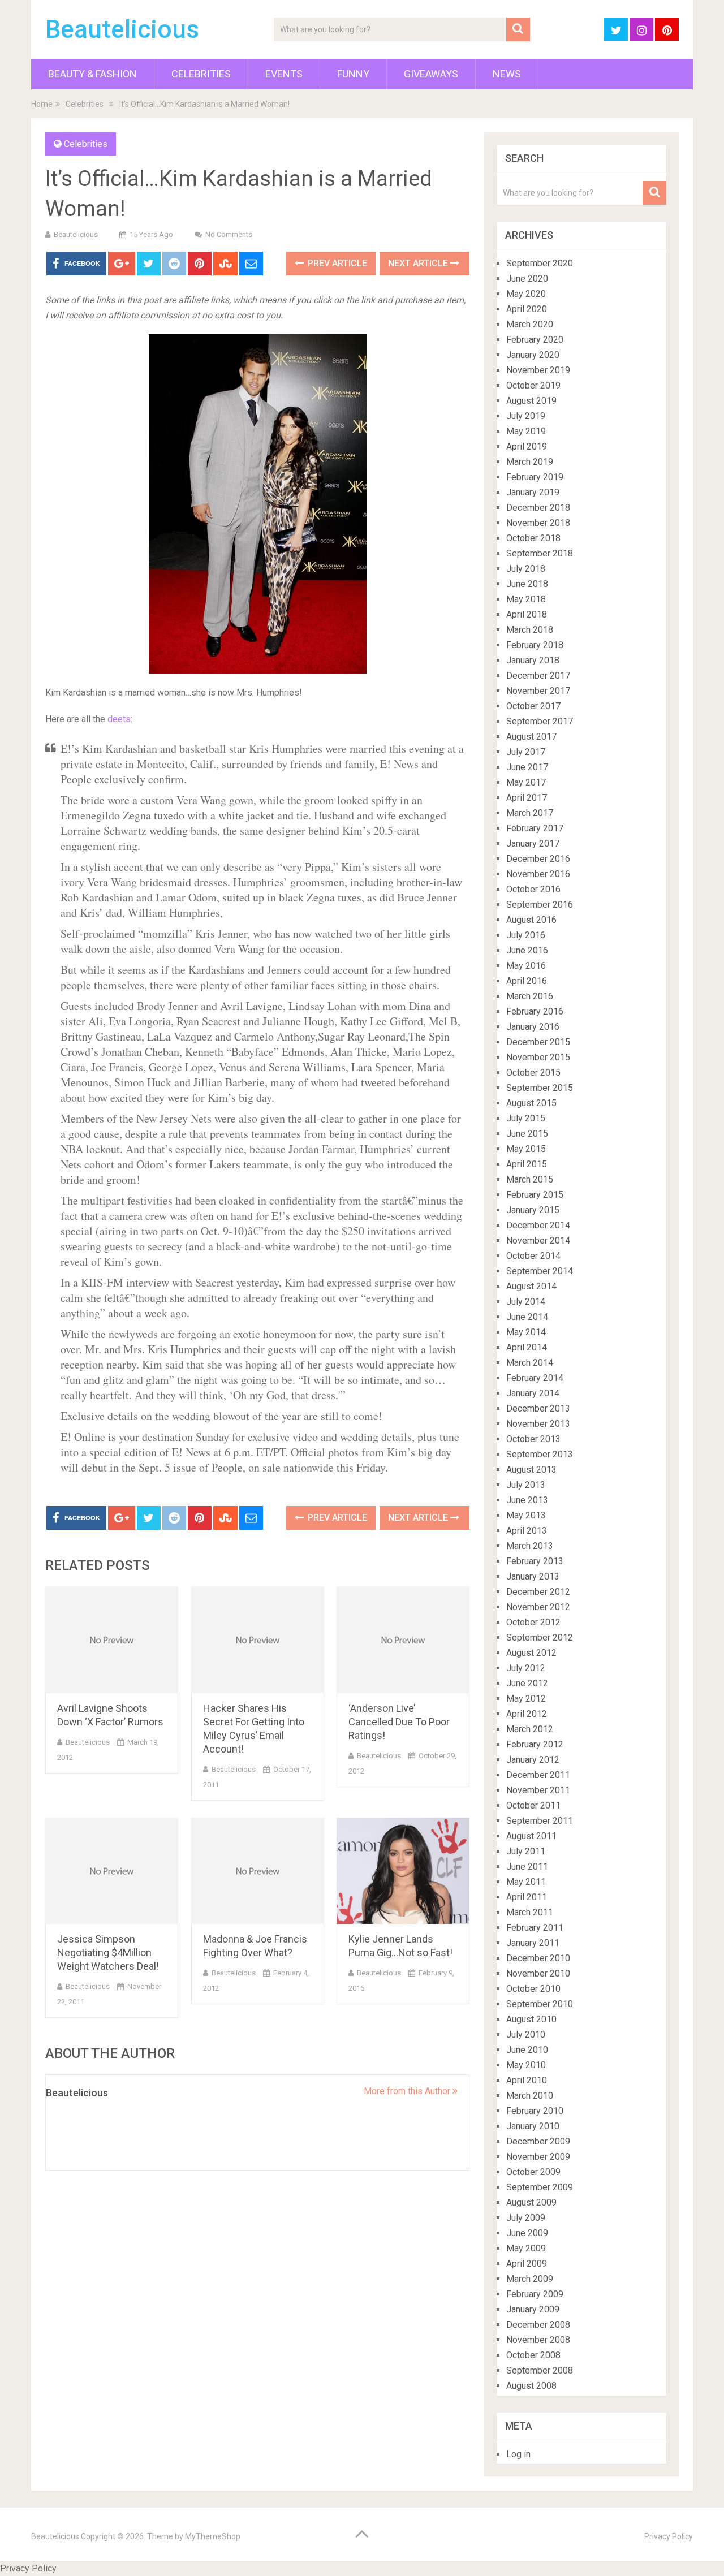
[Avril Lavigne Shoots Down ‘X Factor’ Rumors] (112, 1640)
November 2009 (538, 2157)
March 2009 (530, 2279)
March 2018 (530, 630)
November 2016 (538, 874)
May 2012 (526, 1699)
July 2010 (526, 2035)
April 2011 (527, 1897)
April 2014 (527, 1347)
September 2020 (540, 263)
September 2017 (540, 721)
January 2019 (533, 492)
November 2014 (538, 1240)
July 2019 (526, 416)
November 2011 (538, 1790)
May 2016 (526, 966)
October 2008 (533, 2355)
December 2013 (538, 1408)
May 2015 (526, 1149)
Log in (518, 2454)
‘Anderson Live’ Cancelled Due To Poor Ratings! (399, 1722)
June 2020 (527, 279)
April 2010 (527, 2080)
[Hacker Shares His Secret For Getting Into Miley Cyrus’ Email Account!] (258, 1640)
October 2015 (533, 1073)
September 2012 (540, 1637)
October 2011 (533, 1805)
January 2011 (533, 1943)
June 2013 (527, 1500)
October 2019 (533, 385)
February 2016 (535, 1011)
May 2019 (526, 431)
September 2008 (540, 2370)
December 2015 (538, 1042)
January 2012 (533, 1760)
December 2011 (538, 1775)
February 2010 (535, 2111)
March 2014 (530, 1363)
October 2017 (533, 706)
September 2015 (540, 1088)
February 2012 (535, 1744)
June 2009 (527, 2233)
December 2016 (538, 859)
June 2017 (527, 767)
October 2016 (533, 889)
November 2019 (538, 370)
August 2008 (531, 2386)
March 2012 (530, 1729)
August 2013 (531, 1470)
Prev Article (336, 263)
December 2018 (538, 508)
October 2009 (533, 2172)
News (507, 74)
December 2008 (538, 2325)
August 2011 (531, 1836)
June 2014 (527, 1317)
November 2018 (538, 523)
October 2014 (533, 1256)
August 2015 (531, 1103)
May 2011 (526, 1882)
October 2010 (533, 1989)
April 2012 (527, 1714)
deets (119, 719)
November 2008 (538, 2340)
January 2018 (533, 660)
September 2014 (540, 1271)
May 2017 (526, 782)
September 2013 (540, 1454)
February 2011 (535, 1928)
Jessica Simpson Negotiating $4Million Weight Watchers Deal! (108, 1953)
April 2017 (527, 798)
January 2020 (533, 355)
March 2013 (530, 1546)
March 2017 (530, 813)
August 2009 (531, 2202)
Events (284, 74)
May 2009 (526, 2248)
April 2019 (527, 446)
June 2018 (527, 584)
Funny (353, 74)
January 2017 (533, 843)
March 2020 (530, 324)
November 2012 (538, 1607)
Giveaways (431, 74)
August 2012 (531, 1653)
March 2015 (530, 1179)
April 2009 (527, 2264)
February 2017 (535, 828)
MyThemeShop (213, 2536)
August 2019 (531, 401)
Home (42, 104)
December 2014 (538, 1225)
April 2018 (527, 614)
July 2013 (526, 1485)
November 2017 (538, 691)
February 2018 (535, 645)
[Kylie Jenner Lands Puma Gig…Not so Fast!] (403, 1871)
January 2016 (533, 1027)
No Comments (229, 234)
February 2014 (535, 1378)
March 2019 (530, 462)
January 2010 (533, 2126)
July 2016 (526, 935)
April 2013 (527, 1531)
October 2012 (533, 1622)
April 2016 (527, 981)
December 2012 (538, 1592)
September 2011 (540, 1821)
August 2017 (531, 737)
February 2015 (535, 1195)
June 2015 (527, 1134)
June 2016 (527, 950)
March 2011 (530, 1912)
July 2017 (526, 752)
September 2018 (540, 553)
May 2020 (526, 294)
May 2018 (526, 599)
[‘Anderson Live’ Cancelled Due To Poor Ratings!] (403, 1640)
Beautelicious (122, 29)
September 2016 (540, 905)
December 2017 (538, 676)
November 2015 (538, 1057)
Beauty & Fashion (92, 74)
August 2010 (531, 2019)
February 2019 (535, 477)
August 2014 (531, 1286)
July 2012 (526, 1668)
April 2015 (527, 1164)
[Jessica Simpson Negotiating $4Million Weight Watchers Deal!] (112, 1871)
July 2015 (526, 1118)
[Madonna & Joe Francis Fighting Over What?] (258, 1871)
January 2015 (533, 1210)
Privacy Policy (669, 2536)
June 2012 (527, 1683)
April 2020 (527, 309)
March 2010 (530, 2096)
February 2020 (535, 340)
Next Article (419, 263)
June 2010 (527, 2050)
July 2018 (526, 569)
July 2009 (526, 2218)
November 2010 (538, 1973)
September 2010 (540, 2004)
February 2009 (535, 2294)
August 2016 (531, 920)
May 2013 (526, 1515)
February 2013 (535, 1561)
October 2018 (533, 538)
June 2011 (527, 1867)
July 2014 (526, 1302)
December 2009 (538, 2141)
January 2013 (533, 1576)
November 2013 (538, 1424)
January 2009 (533, 2309)
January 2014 (533, 1393)
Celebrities (201, 74)
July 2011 (526, 1851)
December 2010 (538, 1958)
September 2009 (540, 2187)
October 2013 (533, 1439)
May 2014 (526, 1332)
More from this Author (408, 2091)
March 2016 (530, 996)
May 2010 (526, 2065)
